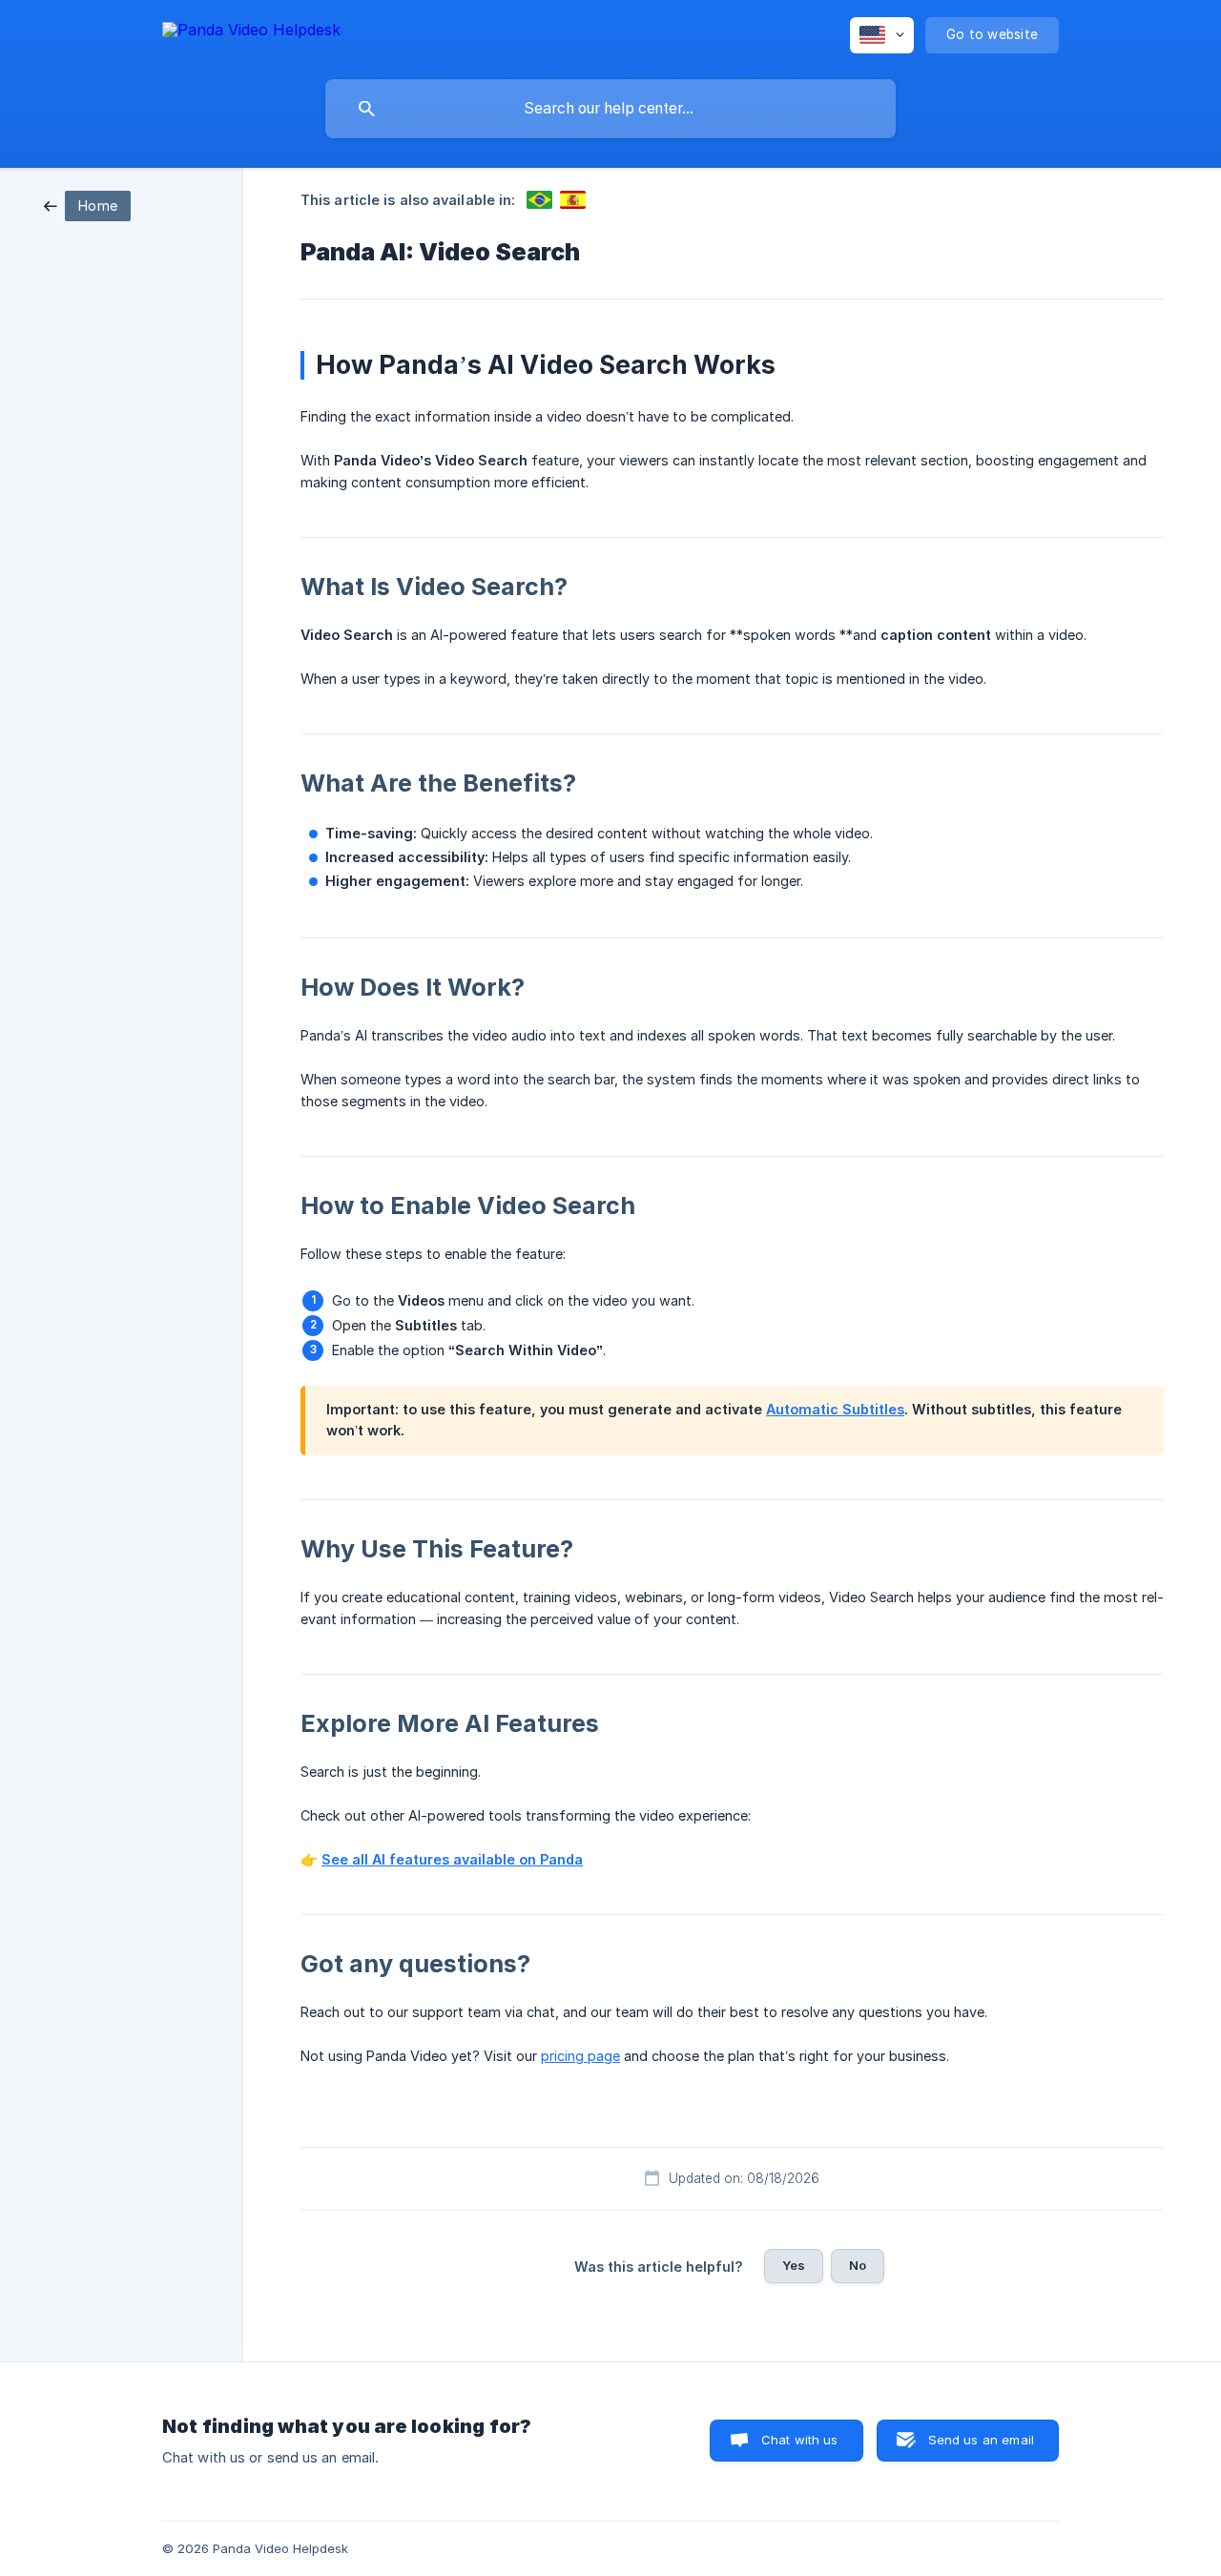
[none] (251, 33)
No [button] (858, 2265)
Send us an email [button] (981, 2440)
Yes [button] (794, 2265)
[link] (87, 205)
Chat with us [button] (800, 2440)
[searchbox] (610, 109)
